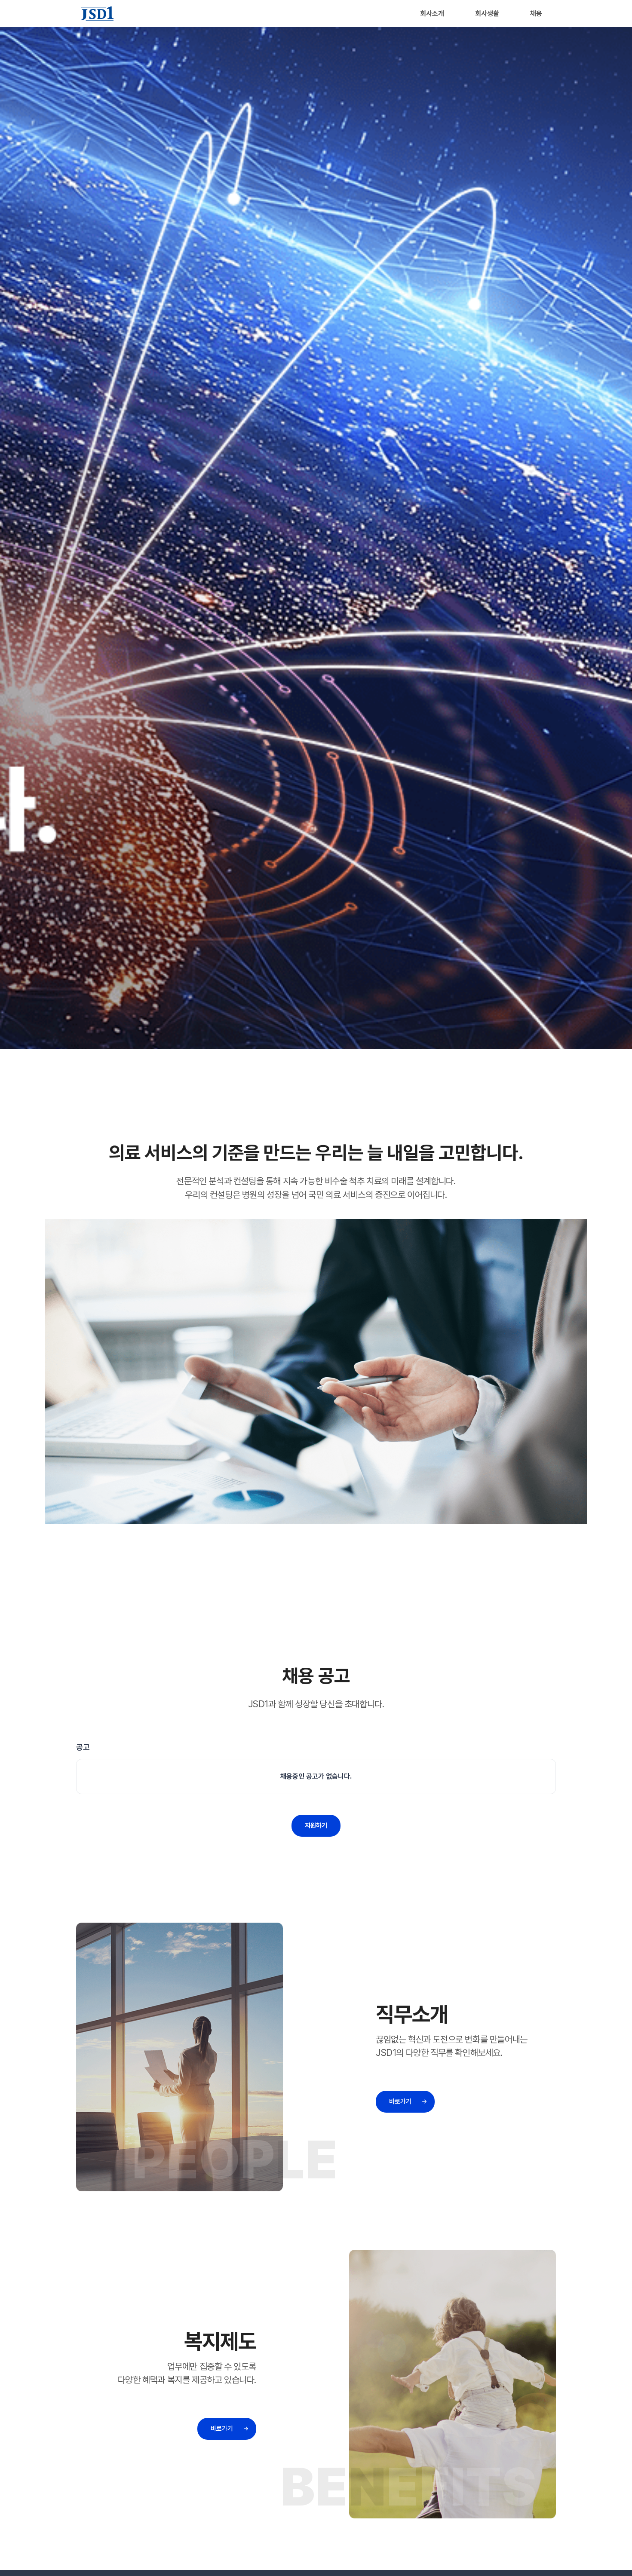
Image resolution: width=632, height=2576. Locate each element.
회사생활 (487, 14)
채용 (536, 14)
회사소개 (432, 14)
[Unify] (97, 14)
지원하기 (316, 1826)
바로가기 (400, 2101)
